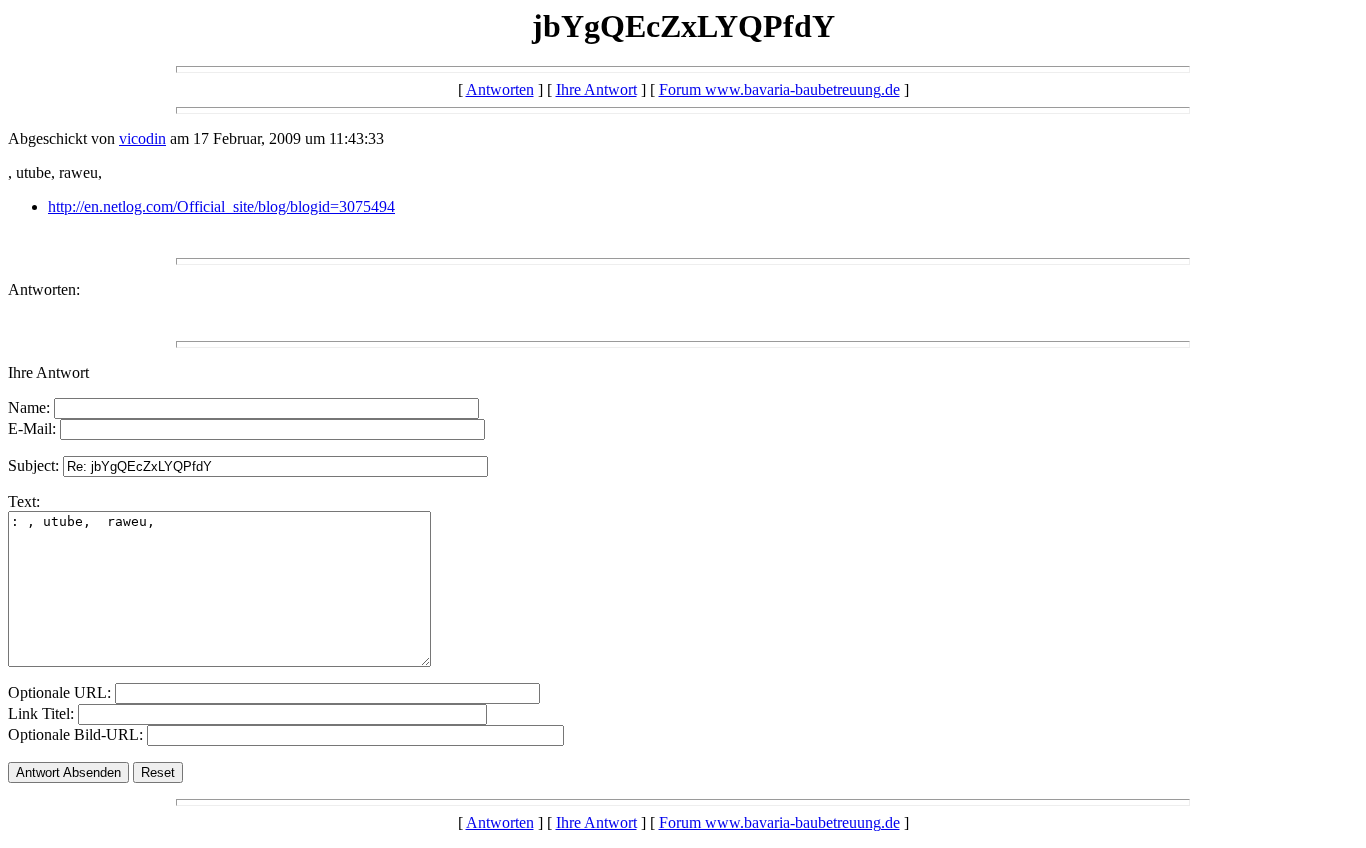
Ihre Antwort (596, 89)
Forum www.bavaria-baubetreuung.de (779, 89)
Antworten (500, 89)
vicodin (142, 138)
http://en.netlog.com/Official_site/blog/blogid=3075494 (221, 206)
